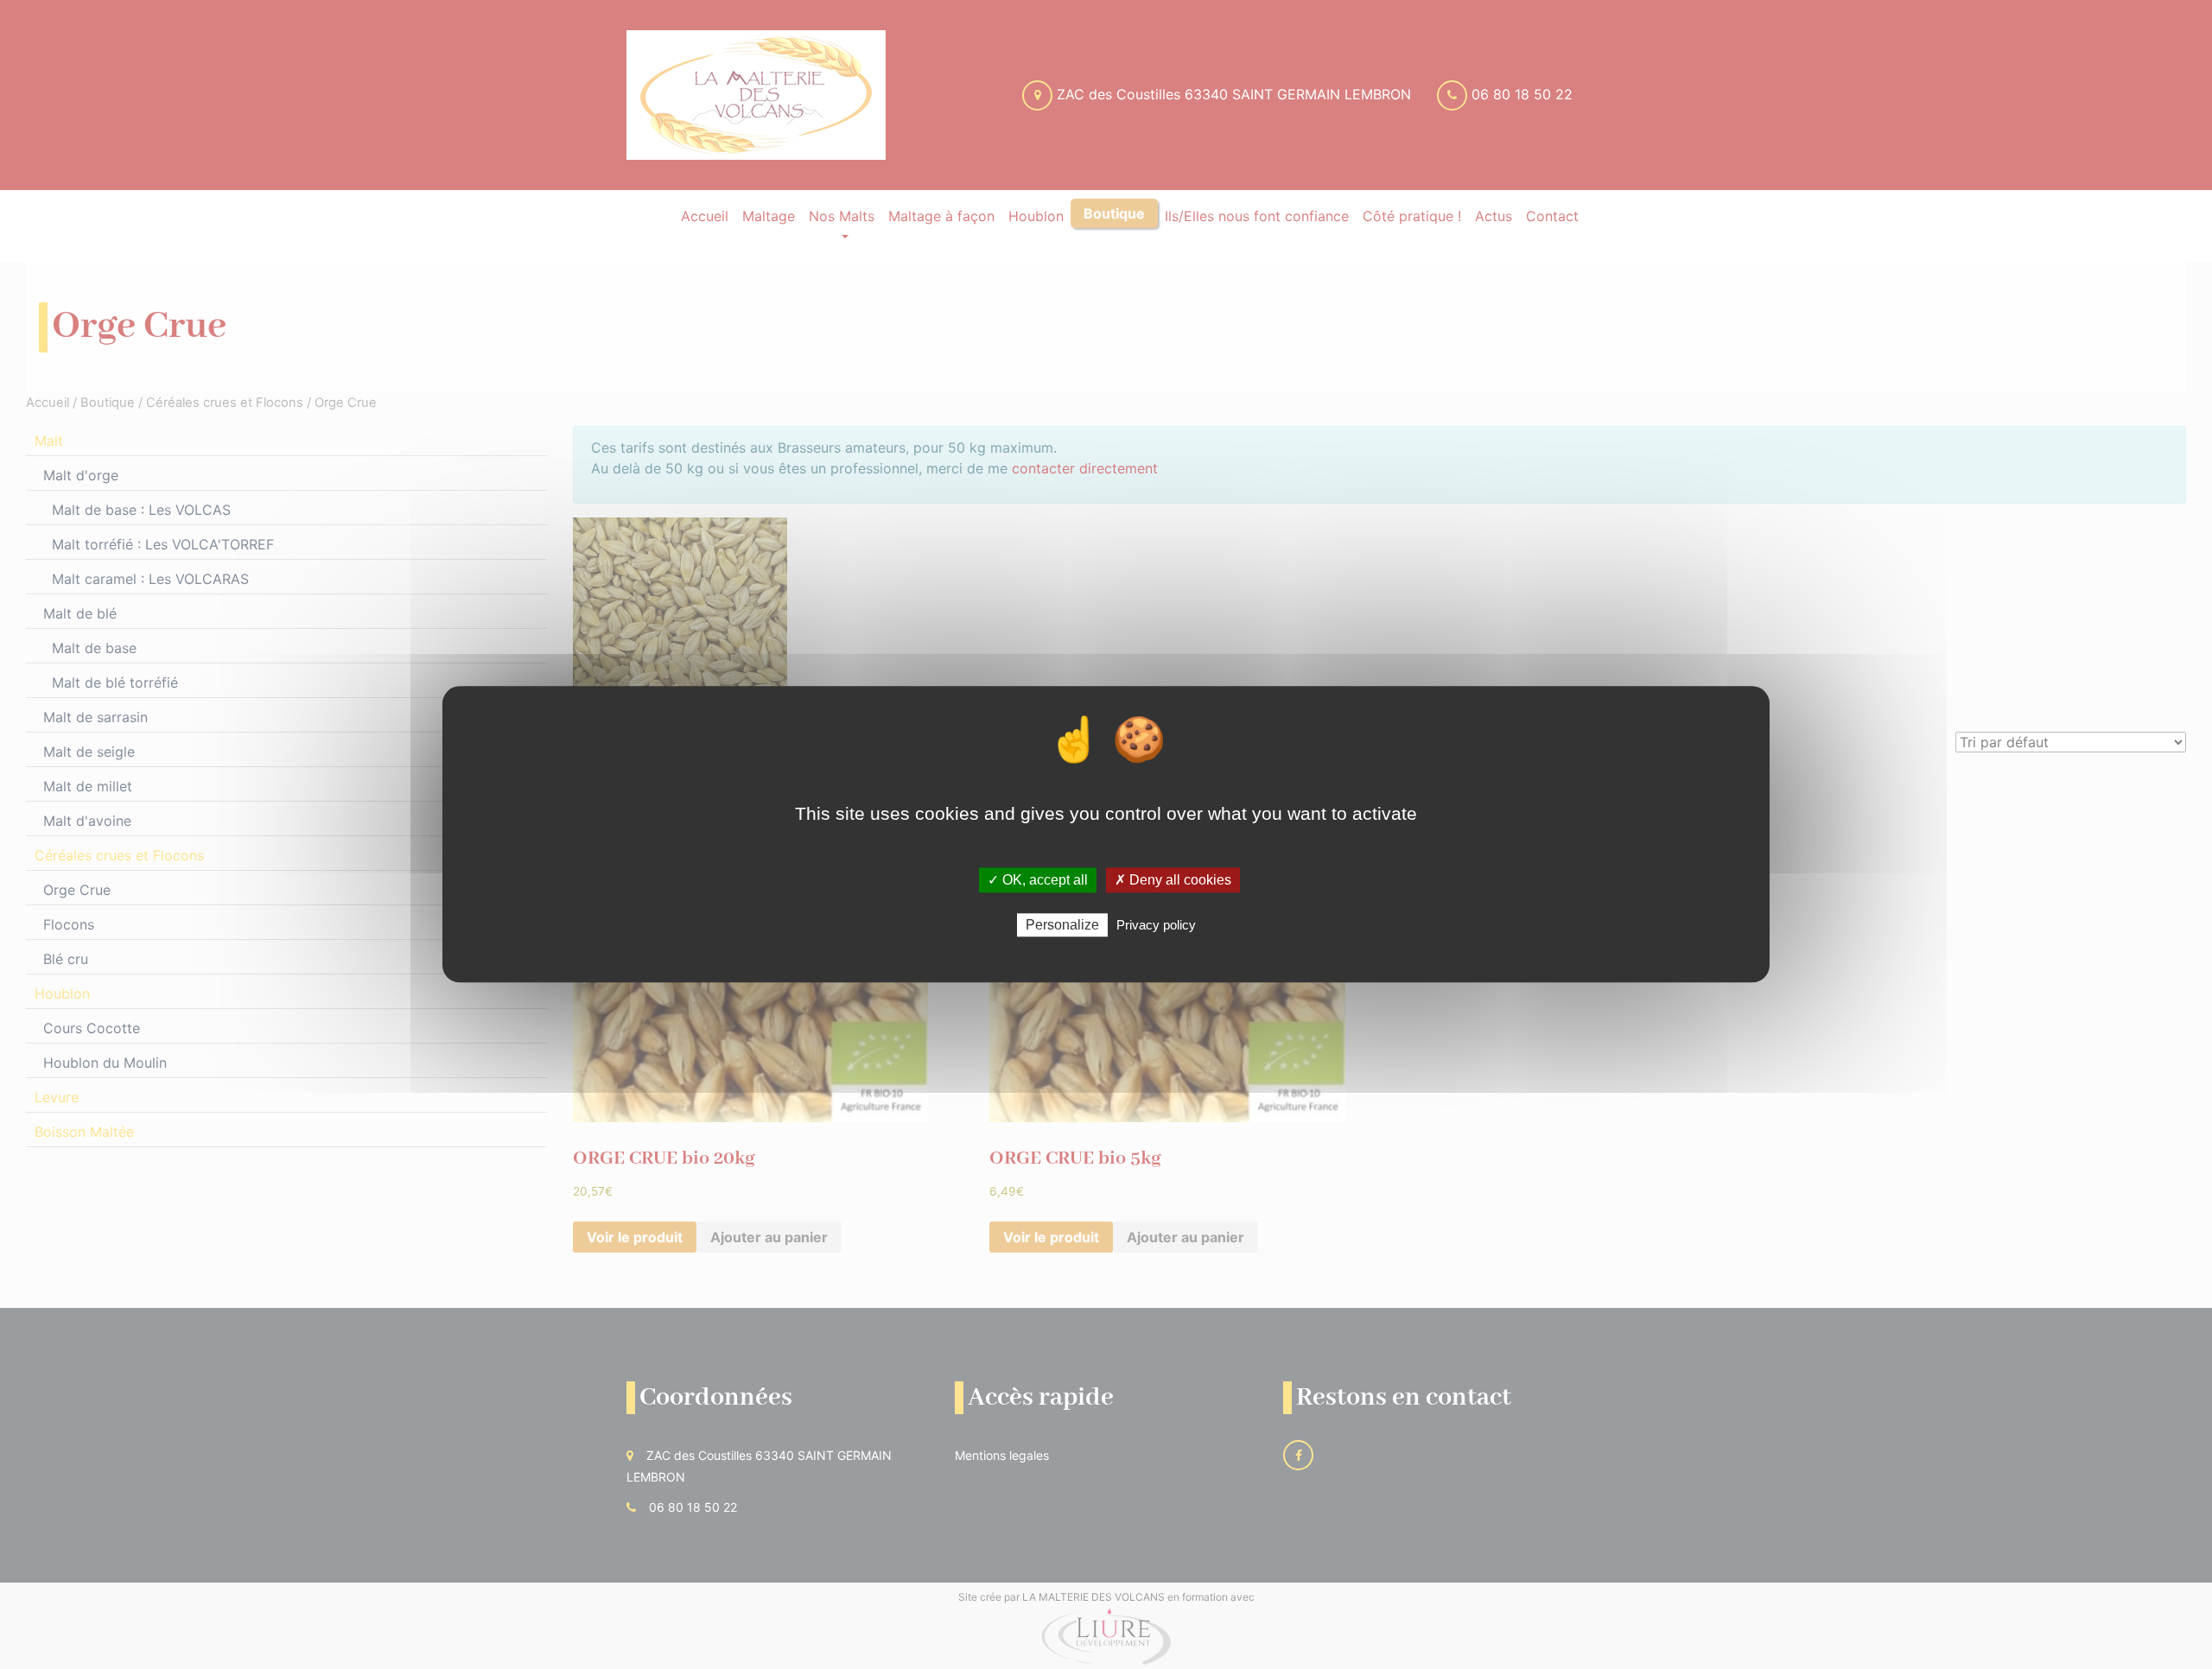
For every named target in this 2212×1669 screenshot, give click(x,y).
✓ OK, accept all (1038, 880)
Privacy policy (1156, 926)
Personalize (1062, 926)
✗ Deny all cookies (1173, 880)
